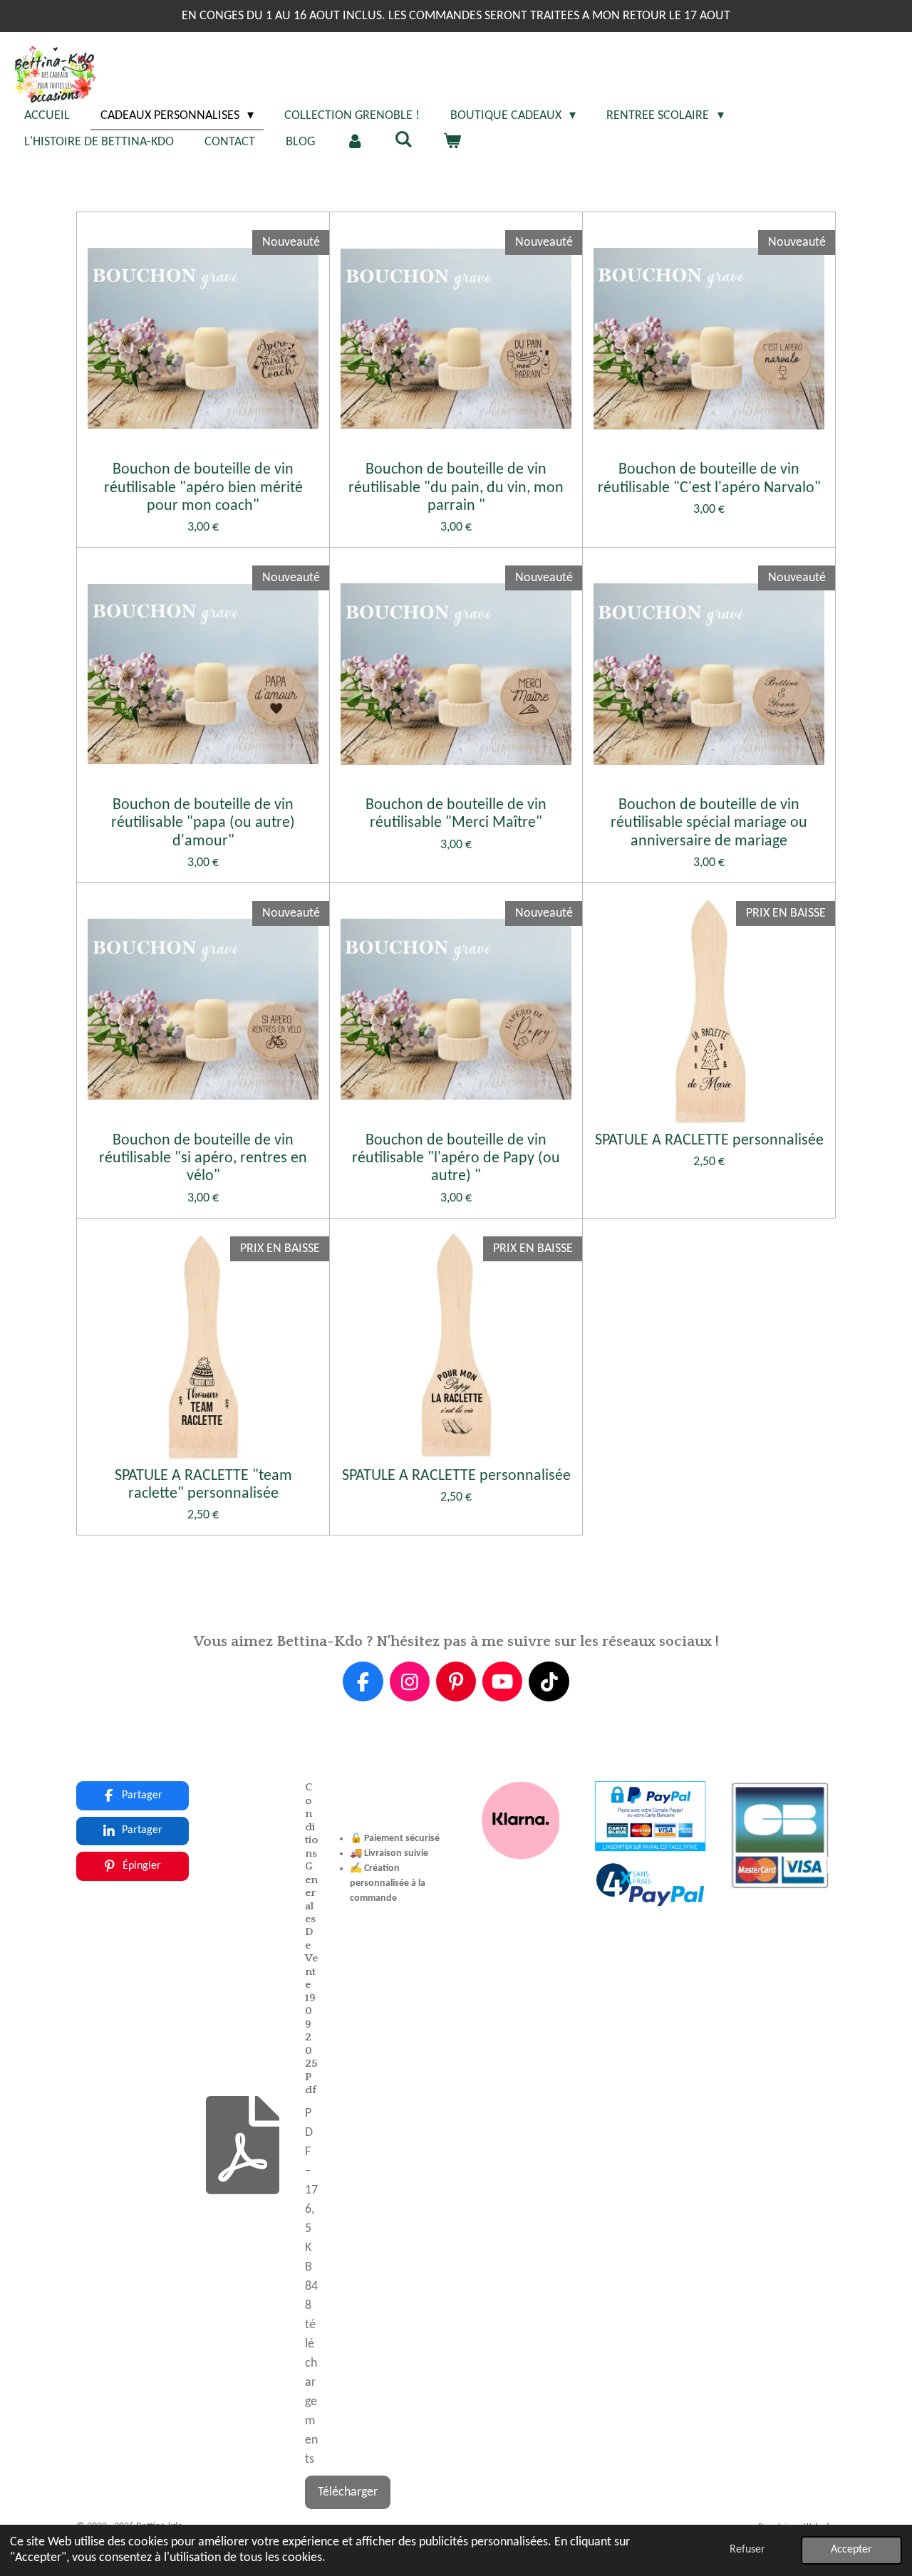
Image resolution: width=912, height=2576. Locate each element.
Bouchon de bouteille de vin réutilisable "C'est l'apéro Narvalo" (709, 479)
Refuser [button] (747, 2550)
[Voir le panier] (451, 142)
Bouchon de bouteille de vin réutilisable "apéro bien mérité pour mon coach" (203, 487)
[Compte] (354, 142)
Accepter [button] (851, 2550)
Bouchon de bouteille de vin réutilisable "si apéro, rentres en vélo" (203, 1158)
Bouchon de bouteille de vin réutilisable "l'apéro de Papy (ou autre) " (456, 1158)
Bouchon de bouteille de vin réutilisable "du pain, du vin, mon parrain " (456, 487)
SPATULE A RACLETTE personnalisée (709, 1141)
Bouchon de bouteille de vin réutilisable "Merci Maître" (456, 814)
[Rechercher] (403, 141)
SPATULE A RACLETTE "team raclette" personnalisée (203, 1485)
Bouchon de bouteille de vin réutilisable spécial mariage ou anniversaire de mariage (709, 823)
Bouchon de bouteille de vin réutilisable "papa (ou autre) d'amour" (203, 823)
